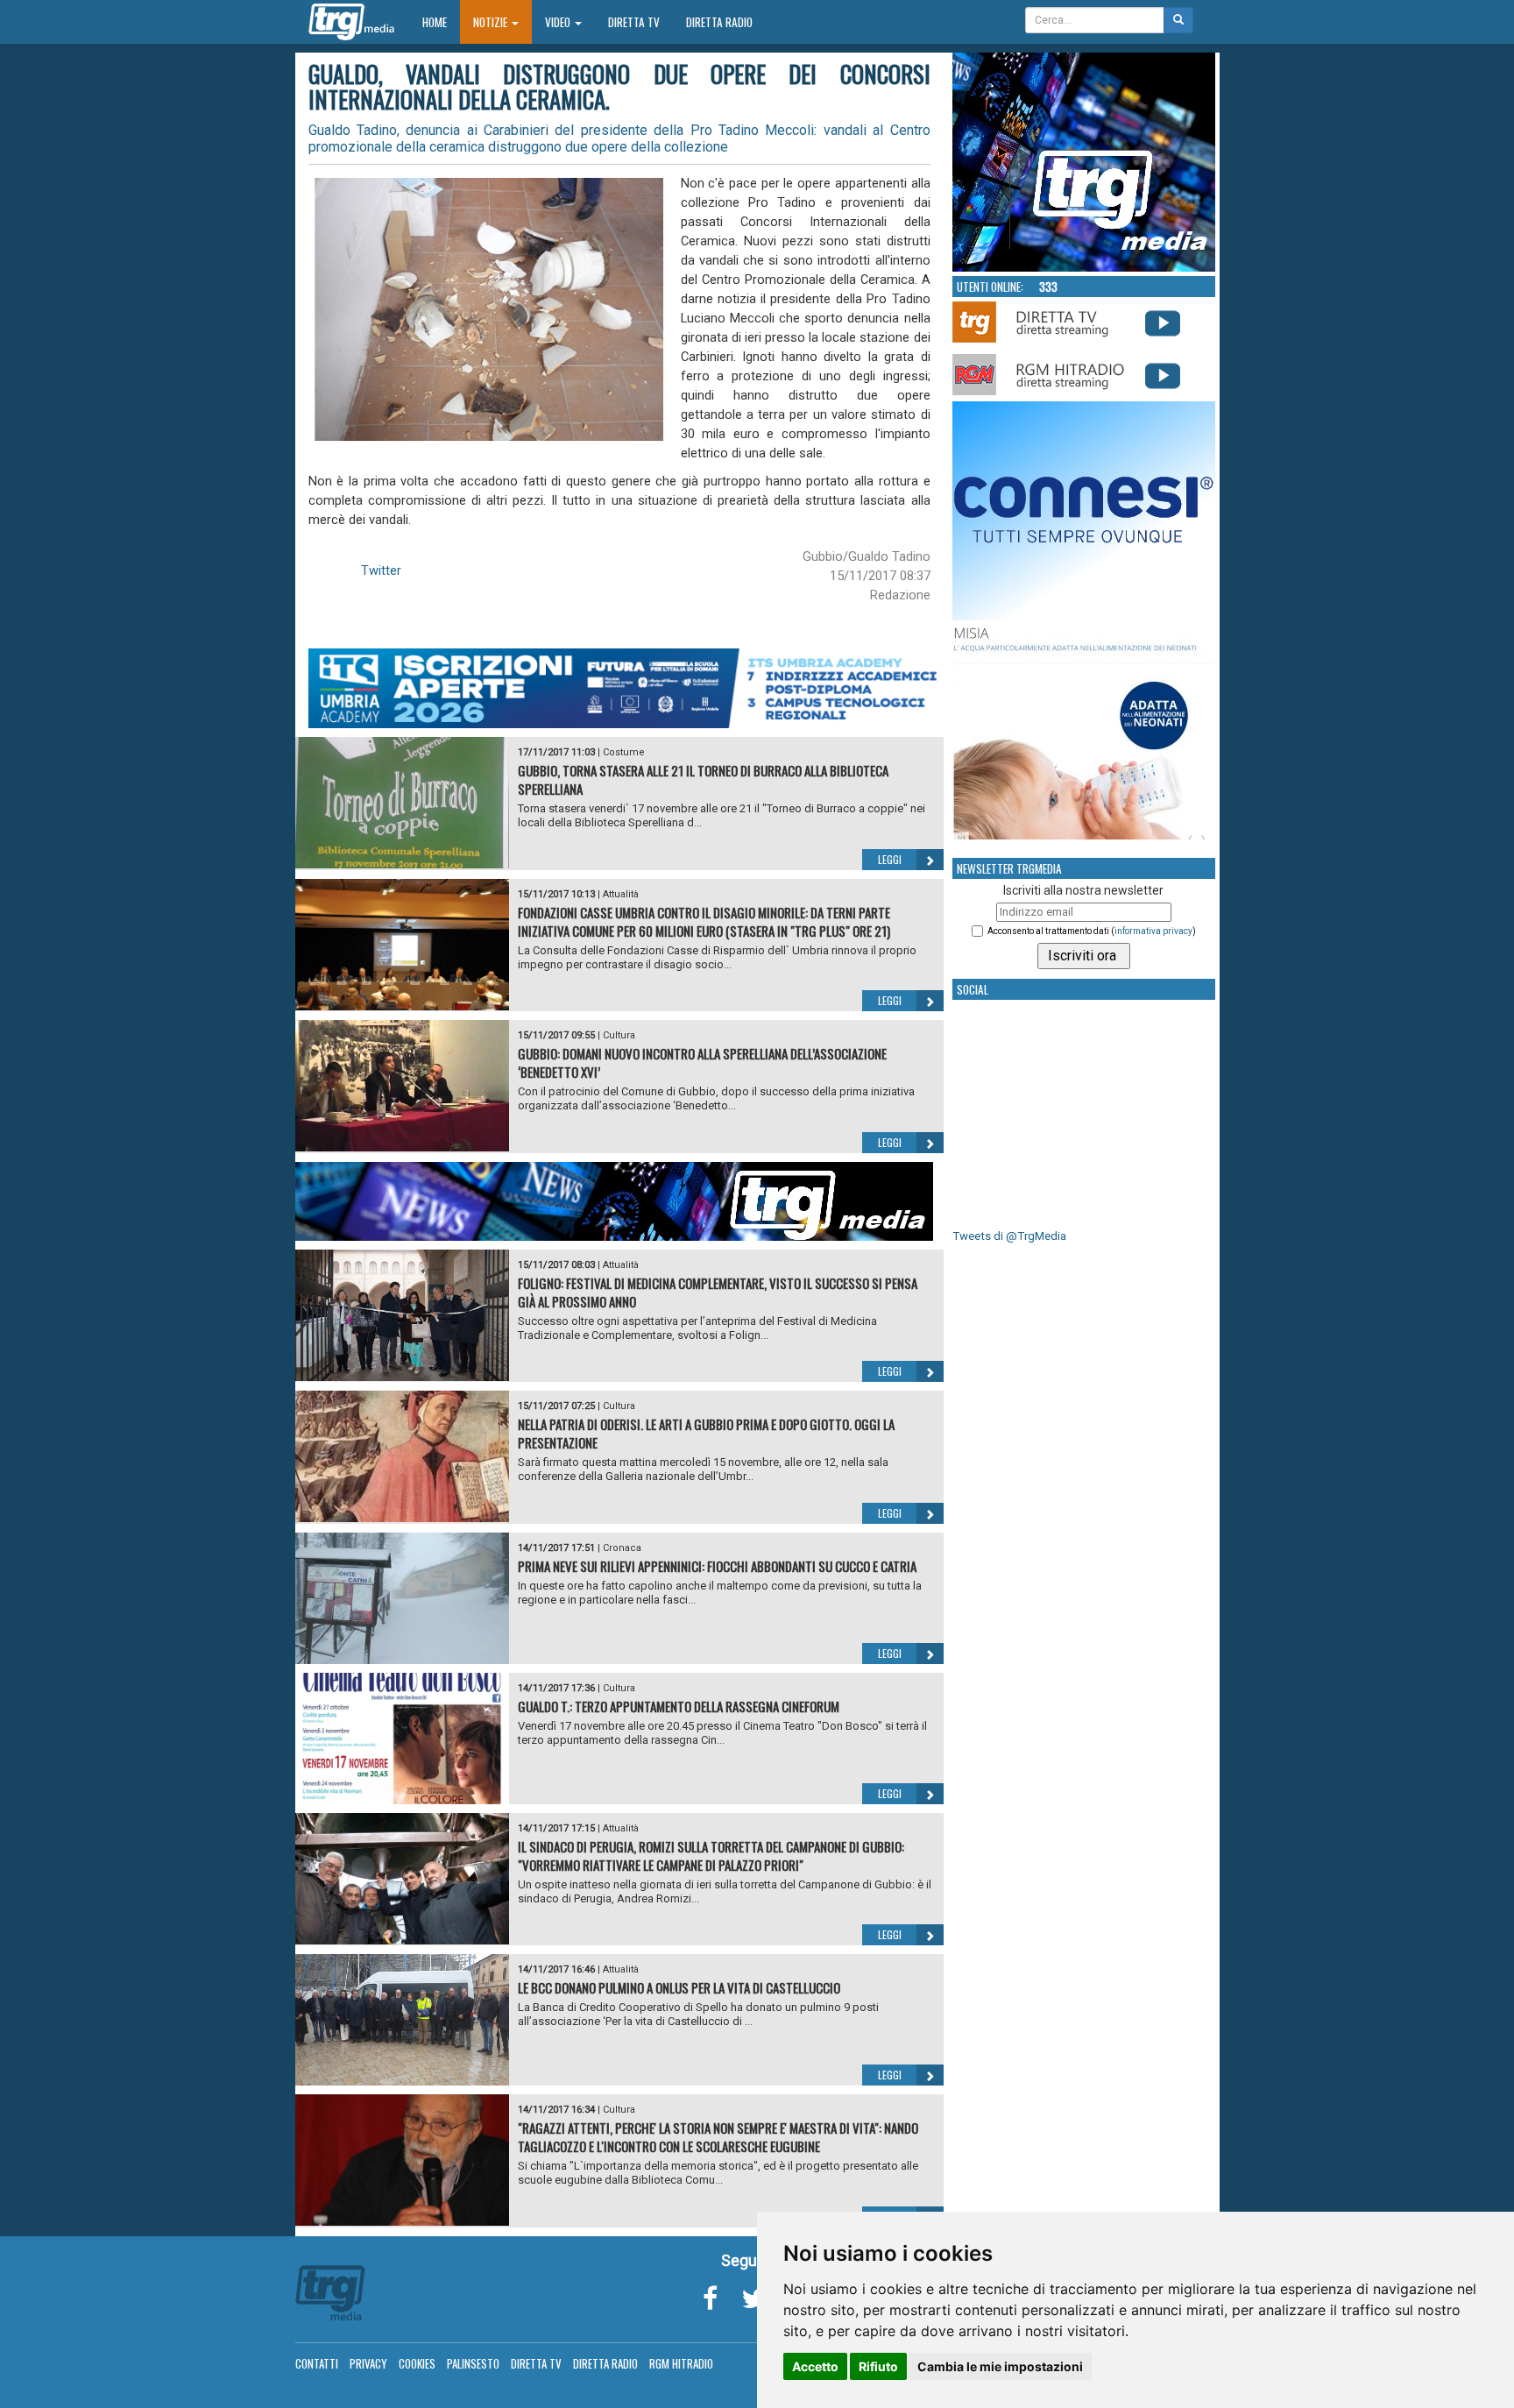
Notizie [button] (492, 22)
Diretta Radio (719, 22)
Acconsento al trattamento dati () (1092, 931)
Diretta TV (634, 22)
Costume (624, 752)
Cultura (619, 1035)
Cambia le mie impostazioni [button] (1000, 2366)
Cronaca (622, 1548)
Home (441, 21)
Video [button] (559, 22)
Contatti (317, 2363)
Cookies (417, 2363)
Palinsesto (473, 2363)
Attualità (621, 894)
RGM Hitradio (681, 2363)
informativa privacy (1153, 931)
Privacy (368, 2363)
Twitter (381, 570)
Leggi (890, 859)
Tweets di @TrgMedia (1009, 1236)
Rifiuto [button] (878, 2366)
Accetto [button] (815, 2366)
